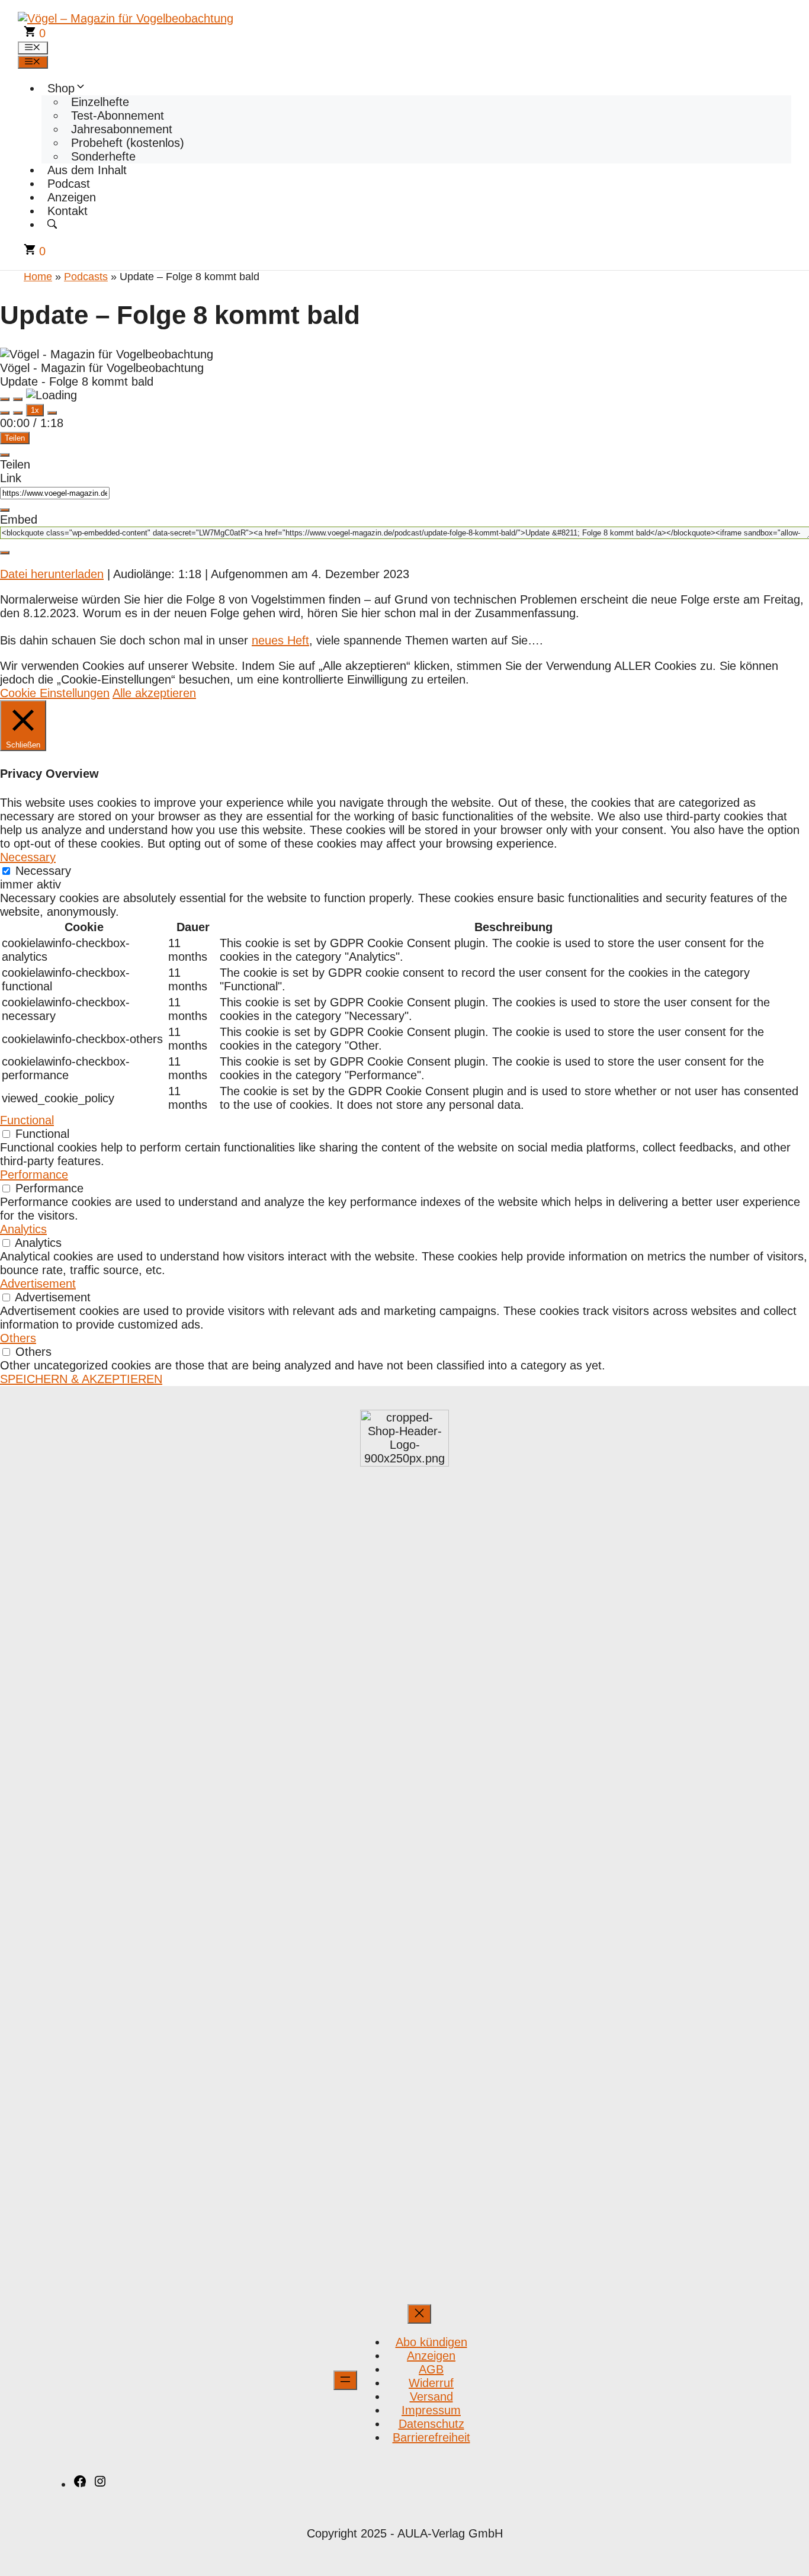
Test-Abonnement (118, 116)
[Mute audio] (5, 413)
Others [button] (18, 1338)
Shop (61, 88)
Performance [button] (34, 1175)
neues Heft (280, 640)
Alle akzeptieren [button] (154, 693)
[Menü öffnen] (345, 2380)
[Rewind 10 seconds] (18, 413)
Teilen (15, 438)
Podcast (69, 184)
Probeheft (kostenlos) (128, 143)
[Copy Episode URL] (5, 510)
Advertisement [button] (38, 1284)
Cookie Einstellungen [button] (55, 693)
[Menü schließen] (419, 2314)
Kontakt (68, 211)
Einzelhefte (100, 102)
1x (35, 410)
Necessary (43, 871)
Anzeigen (72, 197)
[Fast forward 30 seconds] (52, 413)
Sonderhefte (103, 156)
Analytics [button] (23, 1229)
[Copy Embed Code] (5, 553)
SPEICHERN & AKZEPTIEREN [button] (81, 1379)
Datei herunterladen (52, 574)
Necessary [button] (28, 857)
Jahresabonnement (122, 129)
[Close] (5, 455)
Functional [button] (27, 1120)
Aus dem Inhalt (87, 170)
